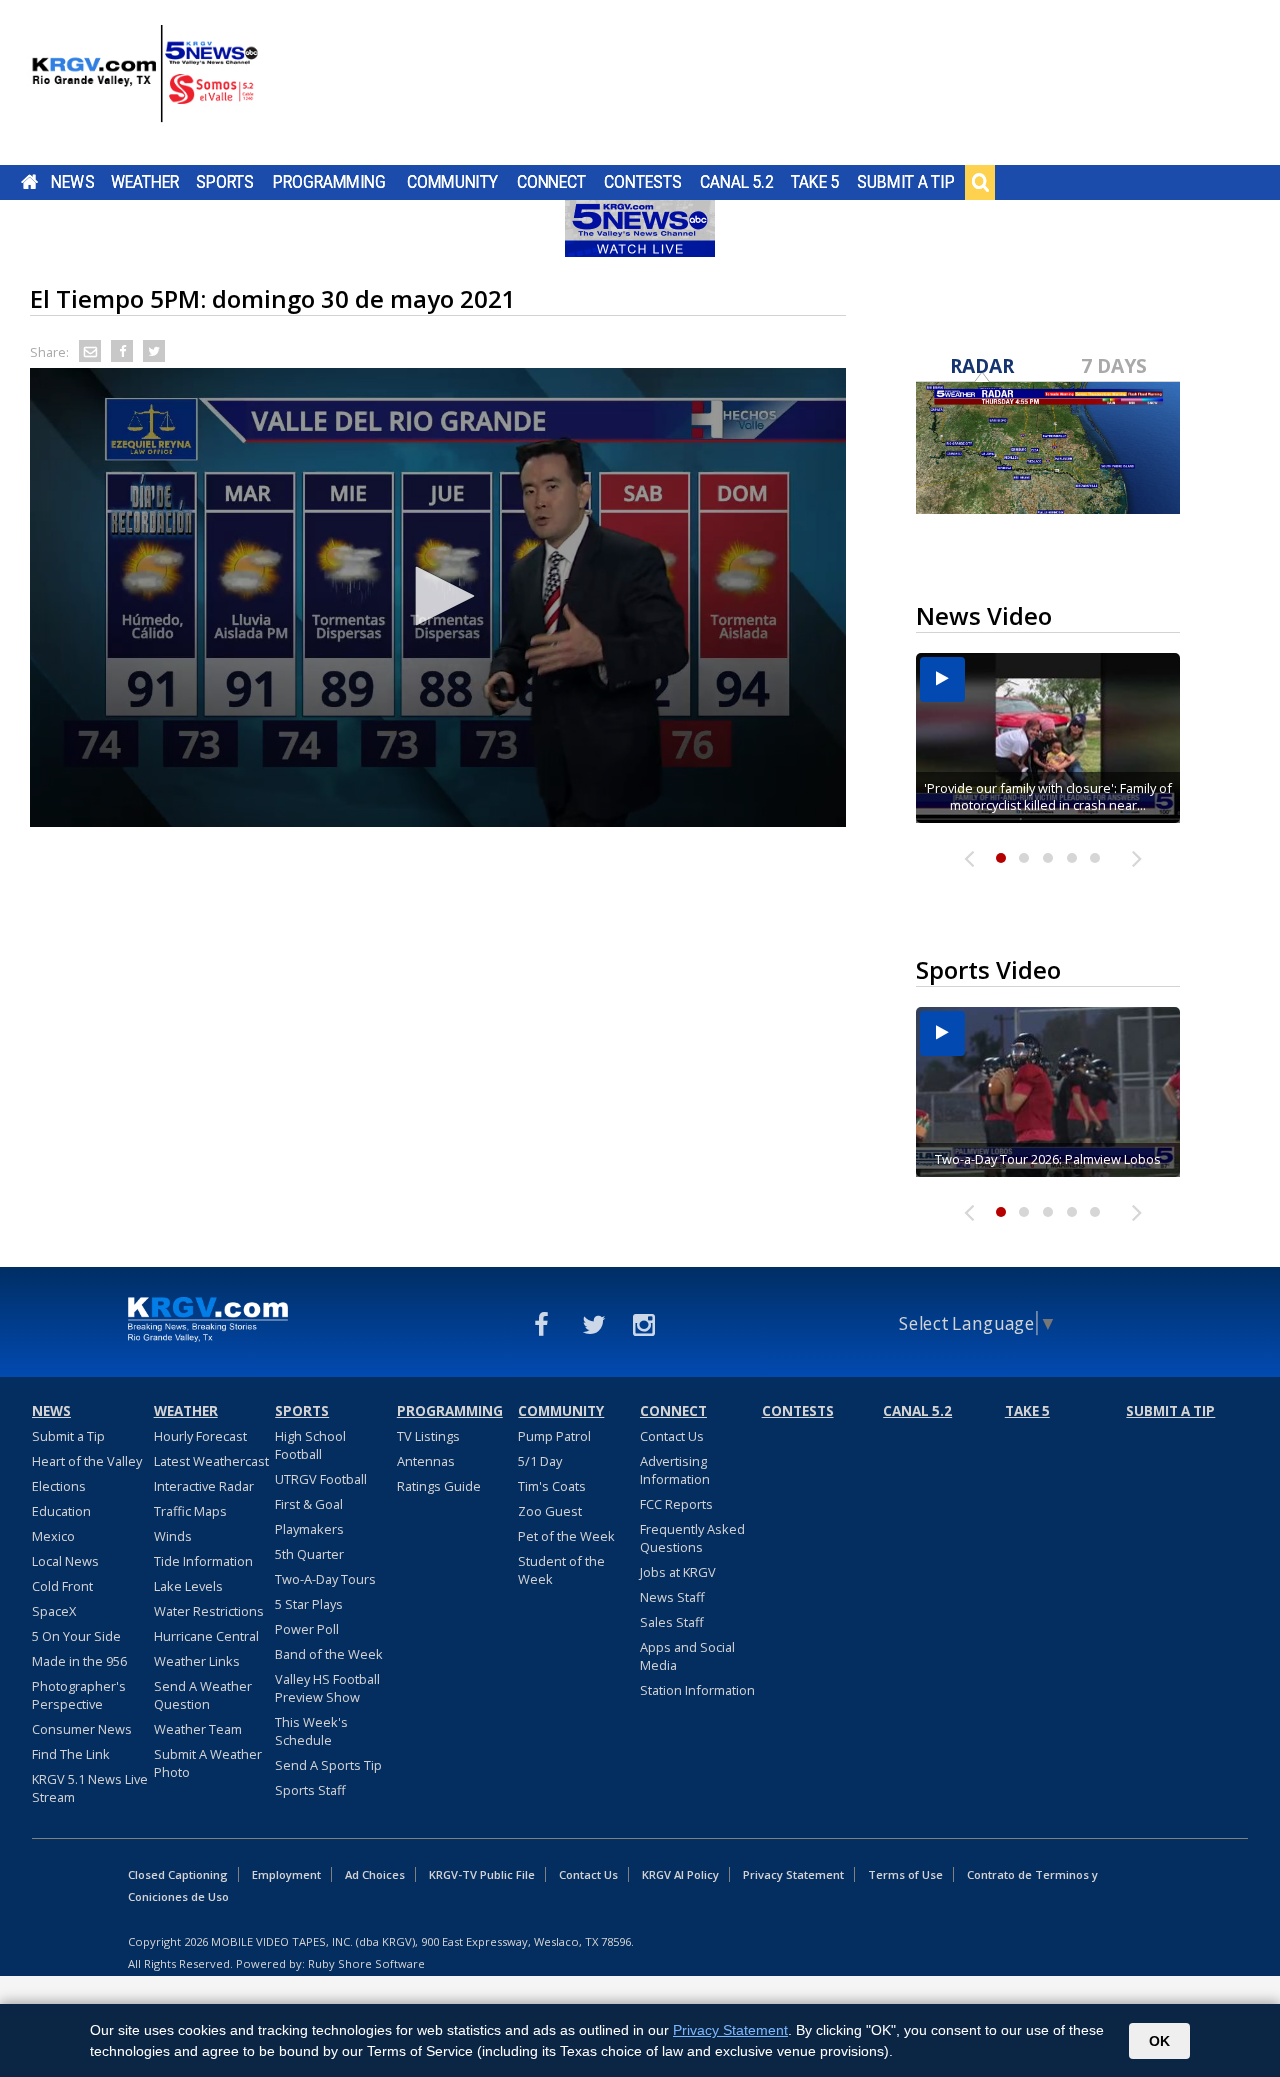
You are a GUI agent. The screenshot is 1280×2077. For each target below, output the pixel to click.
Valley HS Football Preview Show (327, 1688)
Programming (329, 182)
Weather (145, 182)
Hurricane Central (206, 1636)
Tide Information (203, 1561)
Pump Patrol (554, 1436)
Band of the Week (329, 1654)
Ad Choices (375, 1874)
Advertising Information (675, 1470)
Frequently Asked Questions (692, 1538)
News (72, 182)
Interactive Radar (204, 1486)
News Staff (672, 1597)
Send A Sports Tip (328, 1765)
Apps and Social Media (687, 1656)
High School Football (310, 1445)
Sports (225, 182)
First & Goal (309, 1504)
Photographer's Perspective (79, 1695)
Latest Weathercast (211, 1461)
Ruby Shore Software (366, 1963)
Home (29, 182)
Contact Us (672, 1436)
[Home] (145, 85)
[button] (438, 596)
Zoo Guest (550, 1511)
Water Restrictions (209, 1611)
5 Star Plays (309, 1604)
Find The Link (71, 1754)
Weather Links (197, 1661)
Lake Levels (188, 1586)
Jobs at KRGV (678, 1572)
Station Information (697, 1690)
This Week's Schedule (311, 1731)
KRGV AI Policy (680, 1874)
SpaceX (54, 1611)
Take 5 (815, 182)
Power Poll (307, 1629)
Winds (173, 1536)
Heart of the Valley (87, 1461)
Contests (642, 182)
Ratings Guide (439, 1486)
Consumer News (82, 1729)
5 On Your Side (76, 1636)
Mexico (53, 1536)
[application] (438, 597)
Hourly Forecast (200, 1436)
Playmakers (309, 1529)
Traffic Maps (190, 1511)
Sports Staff (310, 1790)
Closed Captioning (178, 1874)
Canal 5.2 (737, 182)
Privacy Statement (793, 1874)
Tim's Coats (552, 1486)
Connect (551, 182)
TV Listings (428, 1436)
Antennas (426, 1461)
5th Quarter (309, 1554)
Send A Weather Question (203, 1695)
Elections (59, 1486)
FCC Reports (676, 1504)
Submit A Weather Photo (208, 1763)
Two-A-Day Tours (325, 1579)
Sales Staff (672, 1622)
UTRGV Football (321, 1479)
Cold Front (62, 1586)
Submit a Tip (905, 182)
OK (1159, 2041)
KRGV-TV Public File (482, 1874)
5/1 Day (540, 1461)
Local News (65, 1561)
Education (61, 1511)
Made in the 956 (79, 1661)
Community (452, 182)
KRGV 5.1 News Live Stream (90, 1788)
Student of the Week (561, 1570)
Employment (286, 1874)
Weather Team (198, 1729)
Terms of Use (905, 1874)
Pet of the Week (566, 1536)
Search (980, 182)
